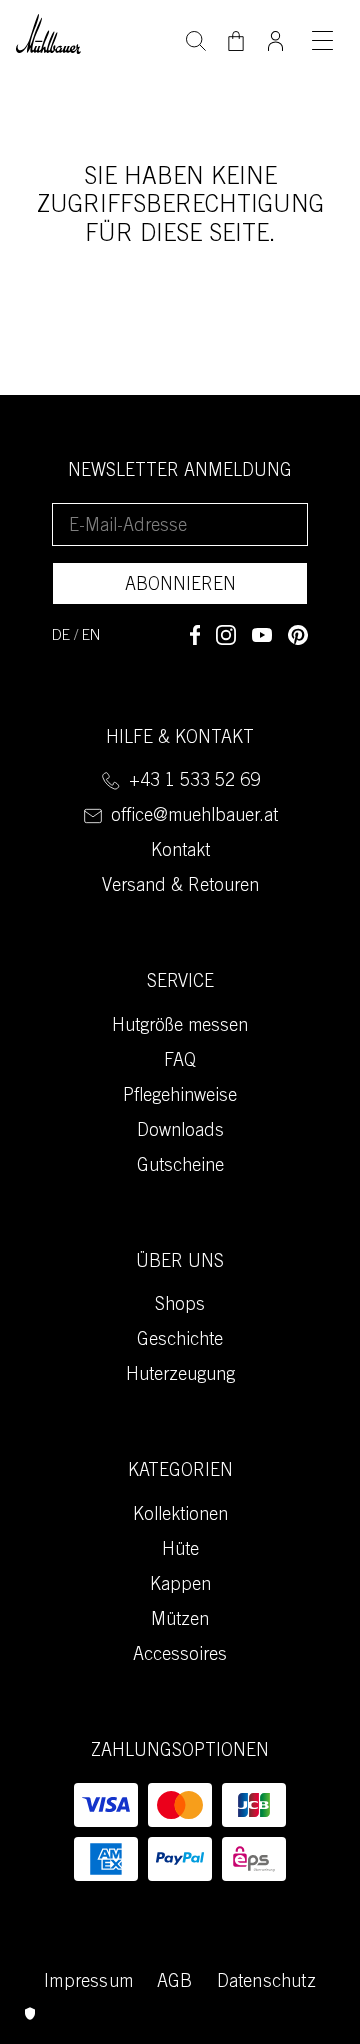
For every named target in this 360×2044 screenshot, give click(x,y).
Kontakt (180, 852)
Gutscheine (180, 1167)
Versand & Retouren (180, 887)
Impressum (88, 1983)
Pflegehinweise (180, 1097)
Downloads (180, 1132)
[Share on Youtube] (262, 635)
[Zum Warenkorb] (236, 41)
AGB (175, 1983)
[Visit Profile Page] (276, 35)
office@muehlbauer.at (194, 817)
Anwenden (196, 39)
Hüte (180, 1551)
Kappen (180, 1586)
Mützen (180, 1621)
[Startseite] (48, 31)
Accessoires (180, 1656)
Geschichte (180, 1341)
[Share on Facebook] (195, 635)
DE (61, 636)
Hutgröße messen (180, 1027)
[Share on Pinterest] (298, 635)
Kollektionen (180, 1516)
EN (91, 636)
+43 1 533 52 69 (194, 782)
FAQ (180, 1062)
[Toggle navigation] (322, 40)
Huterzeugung (180, 1376)
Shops (180, 1306)
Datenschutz (266, 1983)
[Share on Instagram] (226, 635)
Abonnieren (180, 586)
